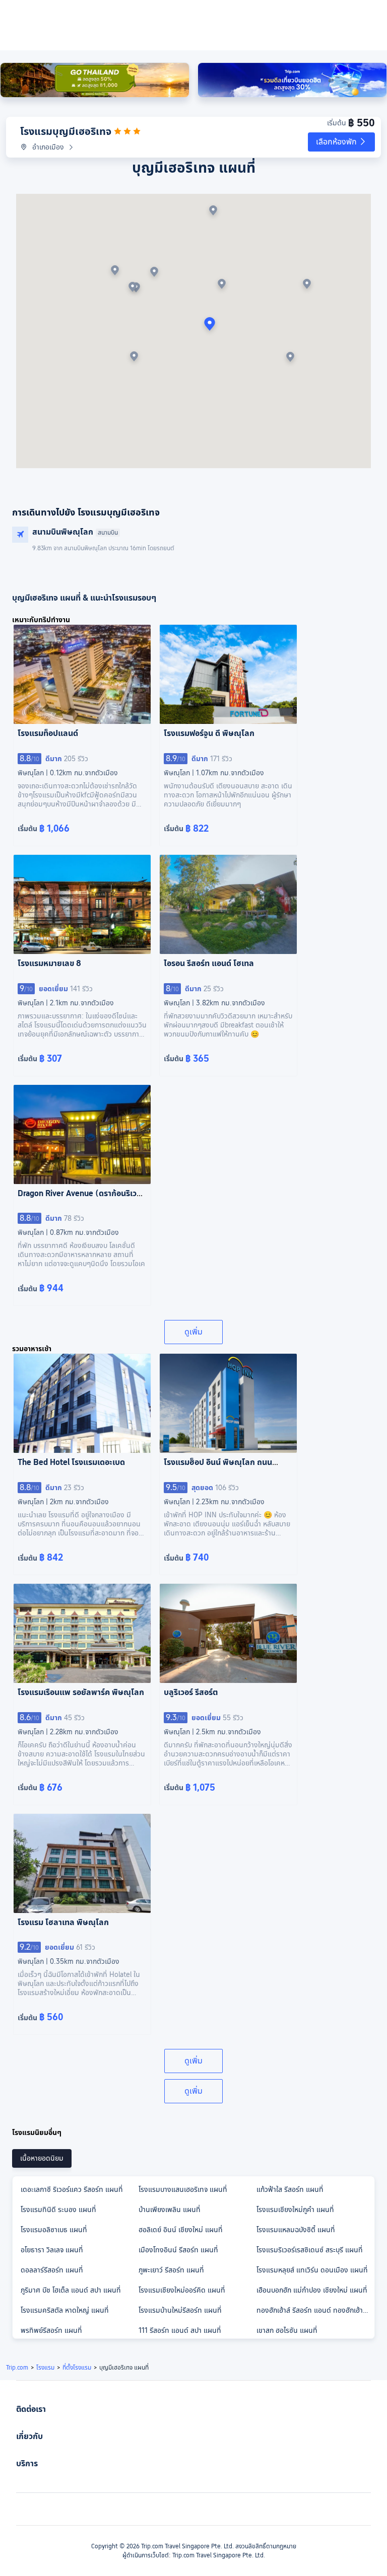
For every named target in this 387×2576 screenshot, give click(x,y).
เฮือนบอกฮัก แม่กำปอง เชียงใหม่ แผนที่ (312, 2290)
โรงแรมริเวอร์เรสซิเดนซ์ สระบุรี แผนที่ (310, 2250)
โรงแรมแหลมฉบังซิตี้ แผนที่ (296, 2230)
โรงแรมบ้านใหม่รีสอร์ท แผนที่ (180, 2310)
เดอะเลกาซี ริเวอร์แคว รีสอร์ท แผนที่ (72, 2189)
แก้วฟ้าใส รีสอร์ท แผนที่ (290, 2189)
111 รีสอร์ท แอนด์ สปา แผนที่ (180, 2330)
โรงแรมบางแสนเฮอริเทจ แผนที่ (183, 2189)
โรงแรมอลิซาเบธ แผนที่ (54, 2230)
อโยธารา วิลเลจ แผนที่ (52, 2250)
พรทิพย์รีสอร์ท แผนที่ (51, 2330)
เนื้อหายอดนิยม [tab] (42, 2158)
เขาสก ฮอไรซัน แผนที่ (287, 2330)
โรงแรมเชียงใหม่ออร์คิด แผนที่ (182, 2290)
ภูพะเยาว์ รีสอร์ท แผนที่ (171, 2270)
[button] (341, 142)
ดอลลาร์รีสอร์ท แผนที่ (52, 2270)
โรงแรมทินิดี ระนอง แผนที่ (58, 2210)
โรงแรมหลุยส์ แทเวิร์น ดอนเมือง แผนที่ (312, 2270)
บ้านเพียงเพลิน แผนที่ (170, 2210)
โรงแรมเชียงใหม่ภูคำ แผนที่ (295, 2210)
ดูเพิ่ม (193, 1332)
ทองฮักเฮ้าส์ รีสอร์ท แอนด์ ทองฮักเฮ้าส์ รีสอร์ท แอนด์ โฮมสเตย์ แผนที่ (315, 2310)
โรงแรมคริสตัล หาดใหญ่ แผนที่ (65, 2310)
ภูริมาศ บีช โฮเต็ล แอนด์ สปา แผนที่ (71, 2290)
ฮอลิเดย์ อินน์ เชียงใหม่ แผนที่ (181, 2230)
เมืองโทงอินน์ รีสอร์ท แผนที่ (178, 2250)
